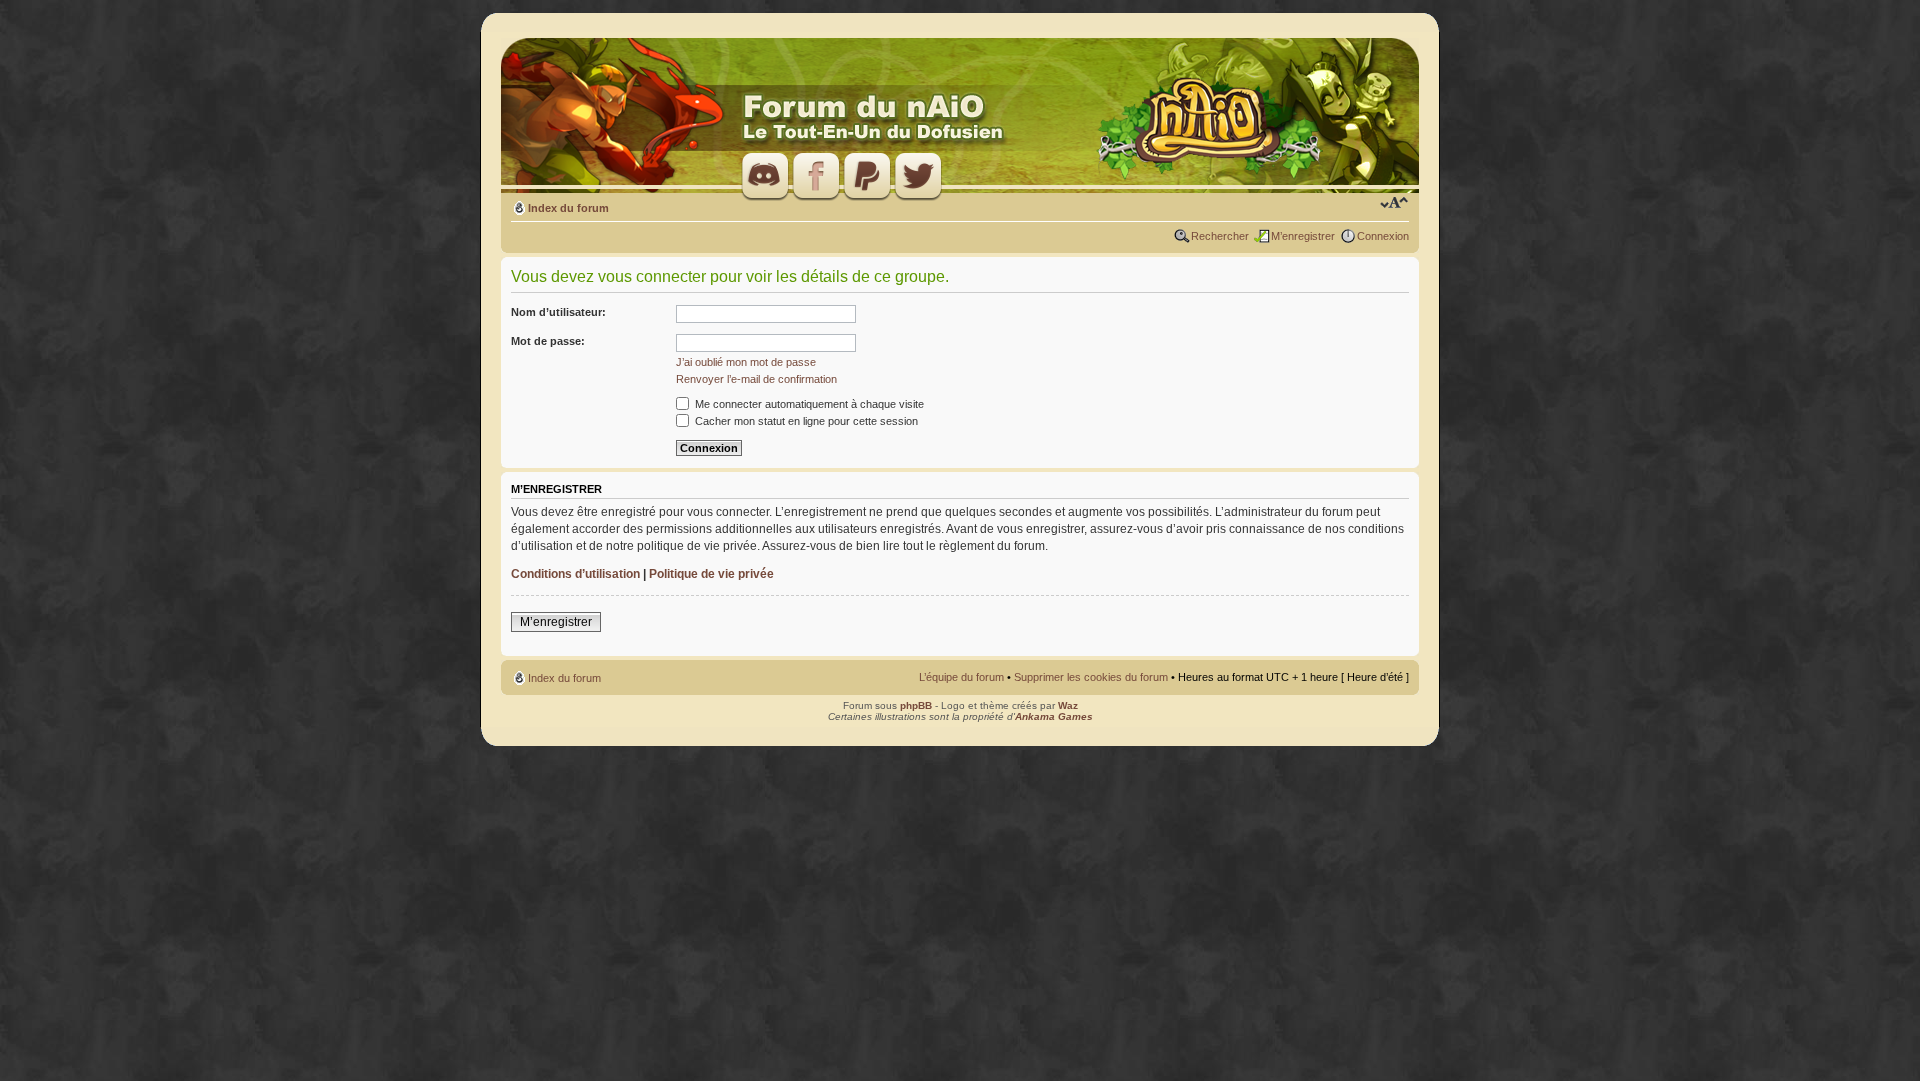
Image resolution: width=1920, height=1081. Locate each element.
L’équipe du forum (961, 677)
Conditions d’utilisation (575, 574)
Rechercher (1220, 236)
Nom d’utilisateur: (558, 312)
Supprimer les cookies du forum (1091, 677)
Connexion (1383, 236)
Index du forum (568, 208)
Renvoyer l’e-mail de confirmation (756, 379)
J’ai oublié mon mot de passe (746, 362)
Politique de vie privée (711, 574)
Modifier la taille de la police (1394, 204)
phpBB (916, 705)
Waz (1068, 705)
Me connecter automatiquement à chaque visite (808, 404)
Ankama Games (1054, 716)
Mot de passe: (548, 341)
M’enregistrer (1303, 236)
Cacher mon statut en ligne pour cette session (805, 421)
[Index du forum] (960, 116)
